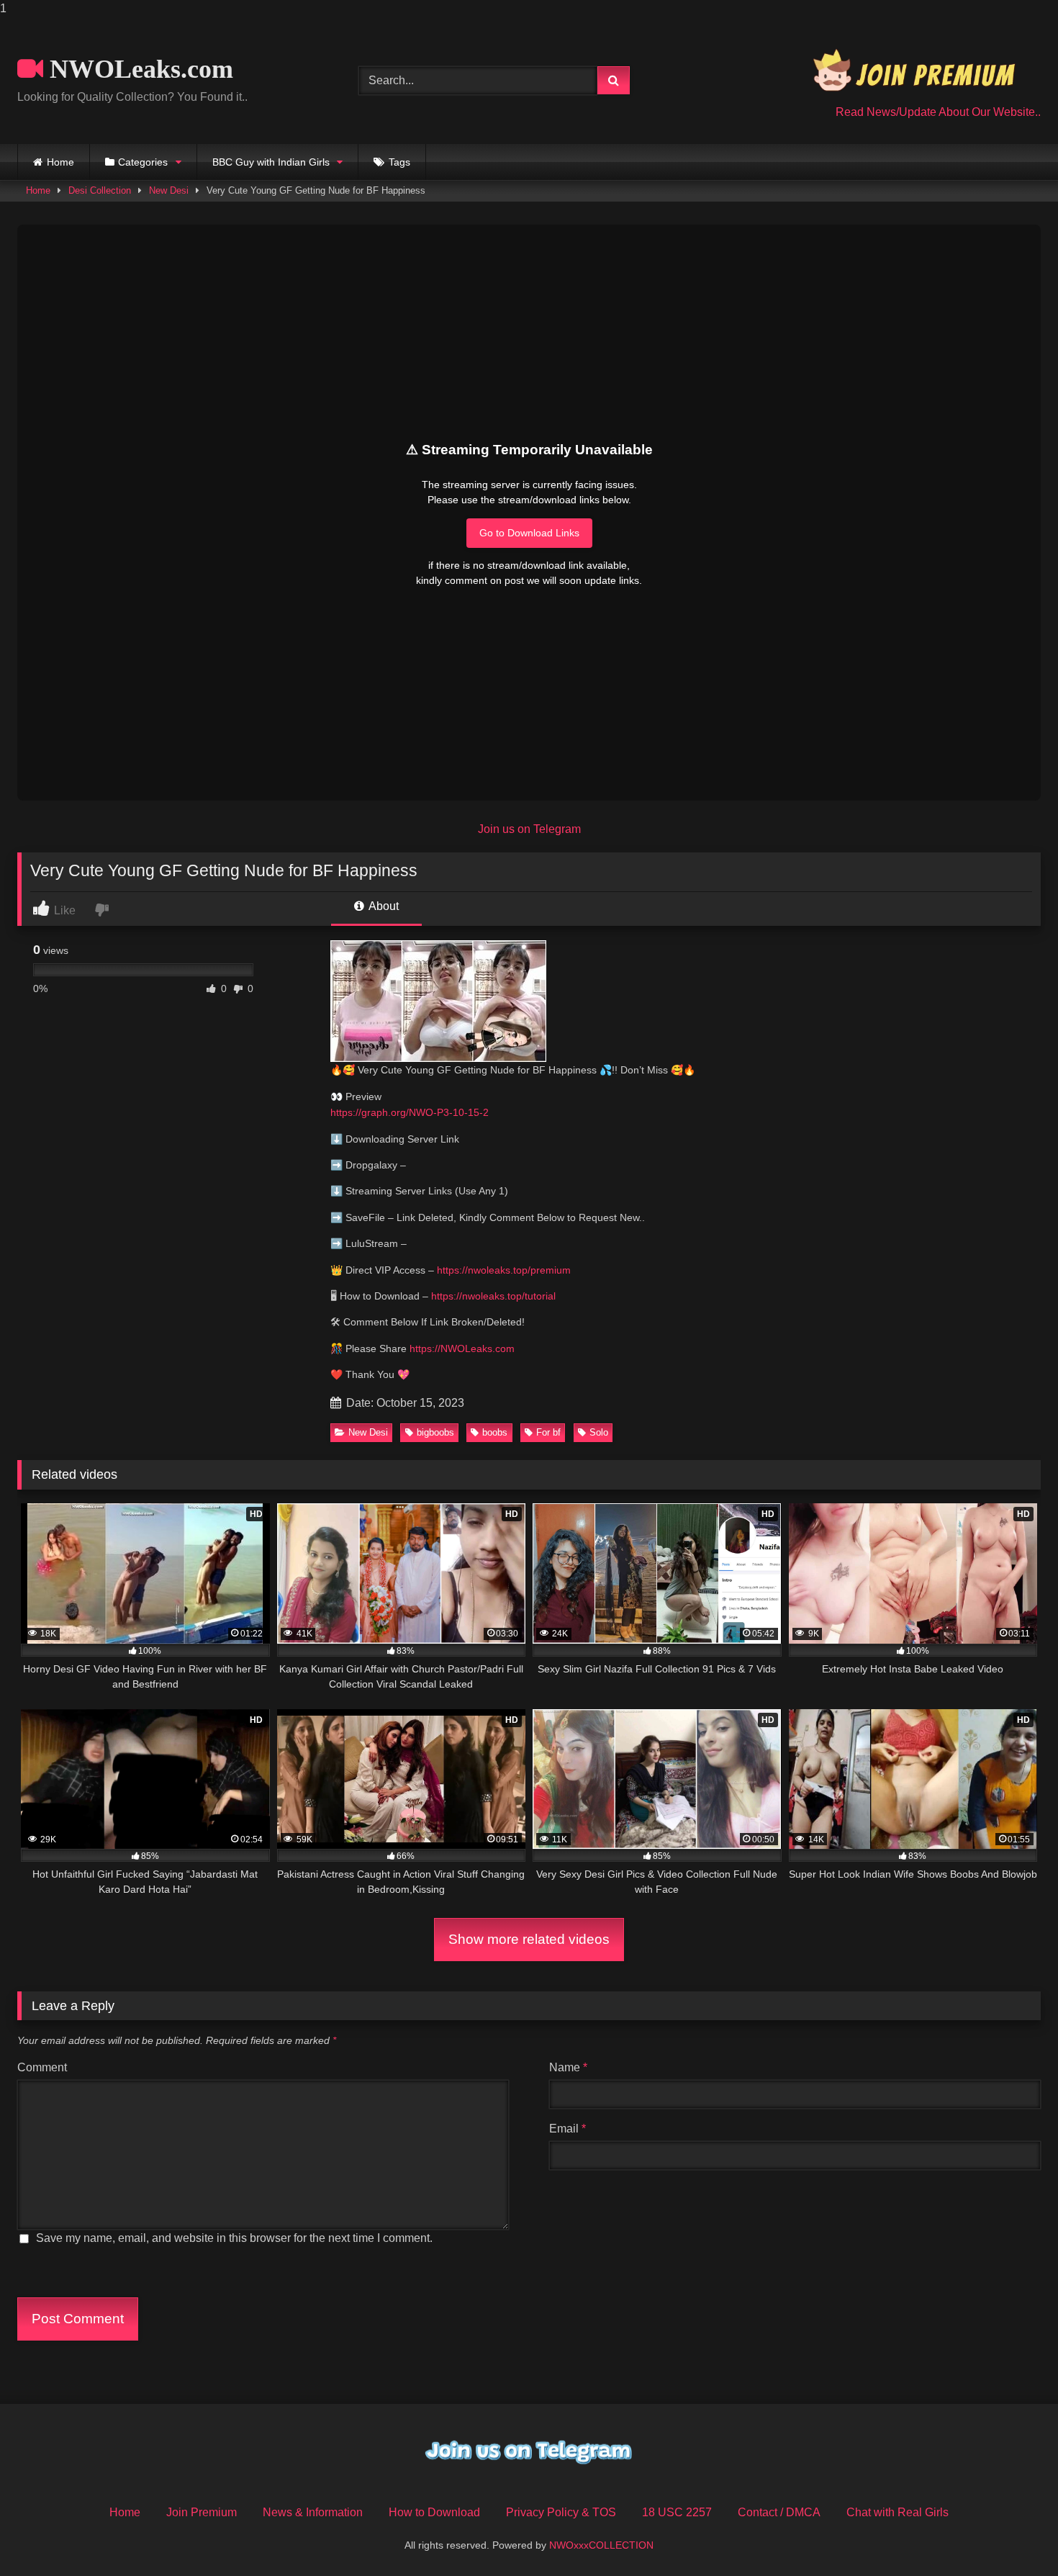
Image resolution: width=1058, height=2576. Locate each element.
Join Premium (202, 2512)
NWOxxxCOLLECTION (601, 2545)
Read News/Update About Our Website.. (938, 112)
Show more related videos (529, 1939)
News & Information (313, 2512)
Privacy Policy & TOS (561, 2512)
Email (568, 2129)
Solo (599, 1432)
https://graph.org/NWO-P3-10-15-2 (410, 1112)
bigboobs (435, 1432)
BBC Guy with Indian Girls (271, 162)
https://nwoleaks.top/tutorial (493, 1296)
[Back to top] (1013, 2536)
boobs (495, 1432)
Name (568, 2067)
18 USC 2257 (677, 2512)
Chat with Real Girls (898, 2512)
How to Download (434, 2512)
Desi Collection (100, 190)
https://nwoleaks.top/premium (504, 1270)
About (383, 906)
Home (60, 162)
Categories (143, 162)
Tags (399, 162)
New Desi (169, 190)
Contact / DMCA (779, 2512)
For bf (548, 1432)
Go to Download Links (529, 533)
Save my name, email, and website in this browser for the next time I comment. (234, 2238)
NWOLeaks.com (138, 69)
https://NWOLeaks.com (462, 1348)
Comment (42, 2067)
